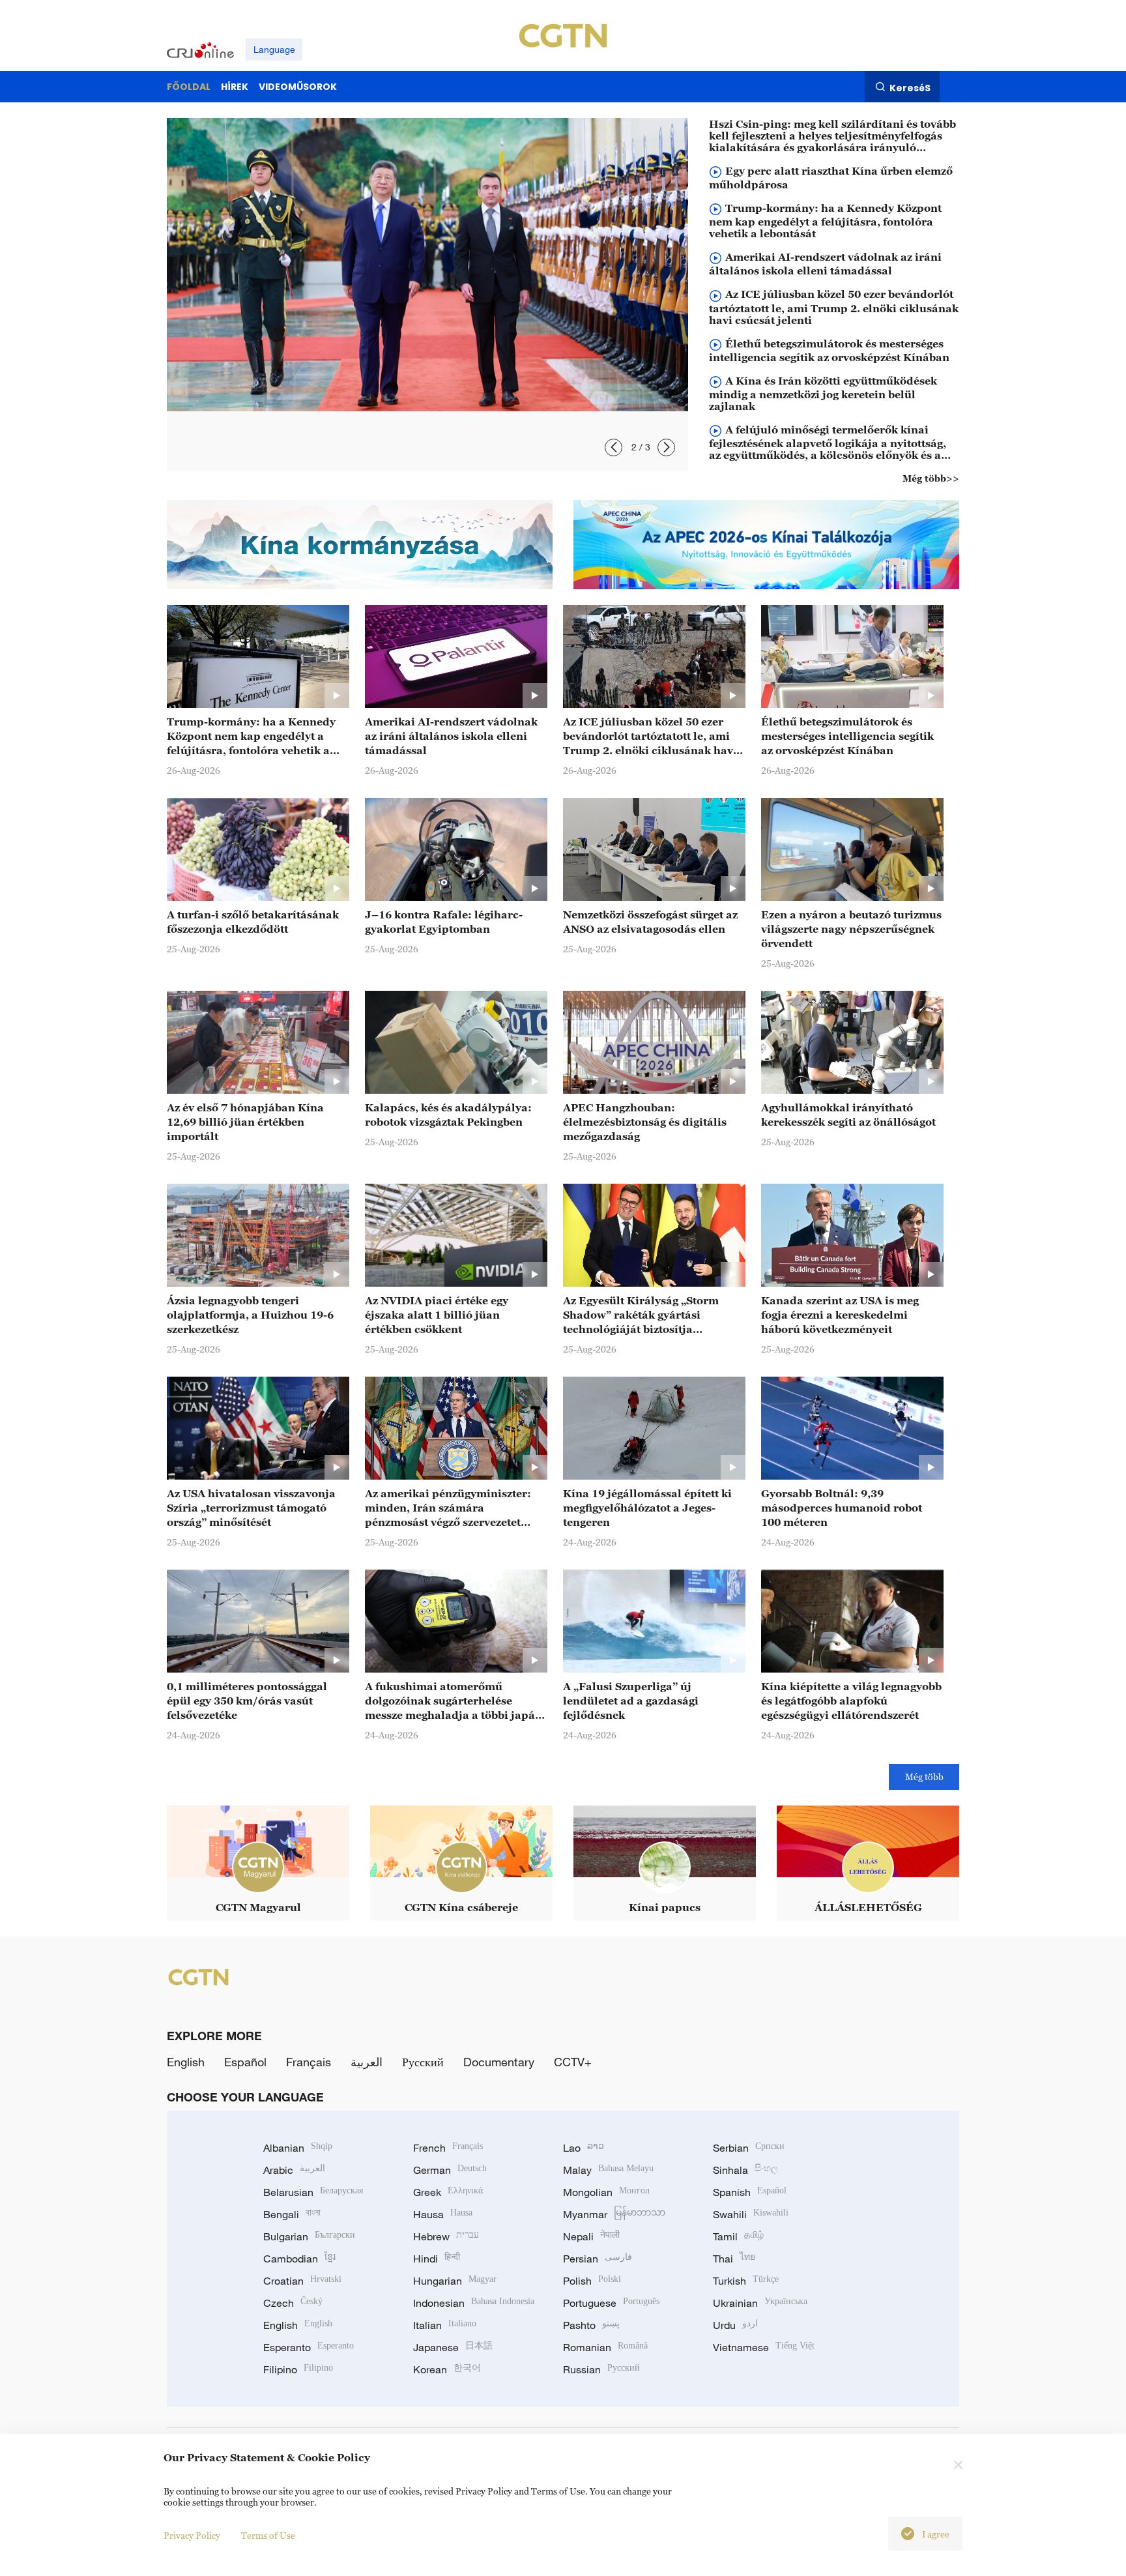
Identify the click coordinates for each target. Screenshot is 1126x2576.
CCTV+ (573, 2062)
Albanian (298, 2148)
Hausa (443, 2214)
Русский (423, 2062)
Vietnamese (764, 2347)
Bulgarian (309, 2236)
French (448, 2148)
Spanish (750, 2192)
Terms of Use (268, 2535)
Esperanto (309, 2347)
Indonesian (474, 2303)
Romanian (605, 2347)
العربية (367, 2062)
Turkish (746, 2281)
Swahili (751, 2214)
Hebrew (446, 2236)
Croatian (302, 2281)
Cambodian (299, 2259)
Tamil (738, 2236)
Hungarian (455, 2281)
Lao (584, 2148)
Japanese (453, 2347)
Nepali (591, 2236)
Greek (448, 2192)
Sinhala (745, 2170)
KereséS (910, 87)
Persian (598, 2259)
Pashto (591, 2325)
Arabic (294, 2170)
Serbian (749, 2148)
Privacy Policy (192, 2535)
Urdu (735, 2325)
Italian (445, 2325)
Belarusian (313, 2192)
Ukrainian (760, 2303)
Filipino (298, 2369)
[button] (614, 447)
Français (309, 2062)
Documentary (499, 2062)
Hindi (437, 2259)
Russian (601, 2369)
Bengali (292, 2214)
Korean (447, 2369)
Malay (608, 2170)
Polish (592, 2281)
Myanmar (614, 2214)
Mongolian (606, 2192)
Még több (924, 1777)
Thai (734, 2259)
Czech (293, 2303)
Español (245, 2062)
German (450, 2170)
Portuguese (611, 2303)
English (186, 2062)
